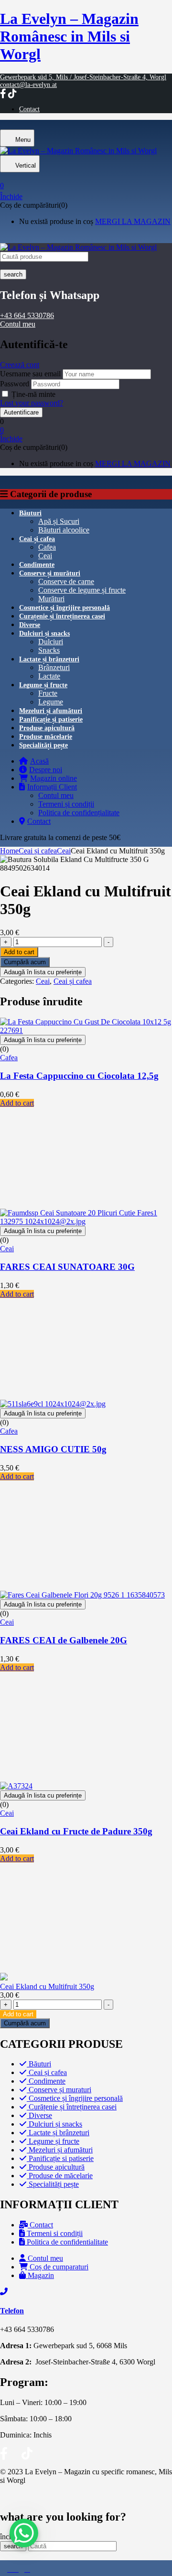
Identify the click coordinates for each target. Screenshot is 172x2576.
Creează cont (20, 365)
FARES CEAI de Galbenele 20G (64, 1640)
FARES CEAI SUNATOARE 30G (67, 1267)
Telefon (12, 2311)
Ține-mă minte (33, 394)
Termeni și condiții (66, 804)
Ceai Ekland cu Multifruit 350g (47, 1986)
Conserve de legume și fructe (82, 590)
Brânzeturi (54, 667)
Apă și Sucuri (59, 521)
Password (15, 384)
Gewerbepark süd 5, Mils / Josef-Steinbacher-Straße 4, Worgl (83, 77)
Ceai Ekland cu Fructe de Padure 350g (76, 1831)
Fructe (48, 693)
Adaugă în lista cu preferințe (43, 972)
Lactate (49, 676)
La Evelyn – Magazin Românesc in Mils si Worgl (69, 36)
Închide (11, 197)
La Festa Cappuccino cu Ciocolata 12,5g (79, 1076)
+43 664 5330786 (27, 315)
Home (9, 851)
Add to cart (19, 952)
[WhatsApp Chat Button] (24, 2533)
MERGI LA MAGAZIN (133, 221)
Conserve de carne (66, 581)
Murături (51, 599)
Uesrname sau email (30, 374)
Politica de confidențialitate (79, 813)
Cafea (47, 547)
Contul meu (18, 324)
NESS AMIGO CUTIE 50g (53, 1449)
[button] (86, 182)
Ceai (45, 556)
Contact (29, 109)
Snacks (49, 650)
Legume (51, 702)
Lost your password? (32, 403)
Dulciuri (51, 642)
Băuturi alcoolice (64, 530)
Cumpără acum (25, 962)
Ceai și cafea (38, 851)
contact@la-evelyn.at (28, 85)
